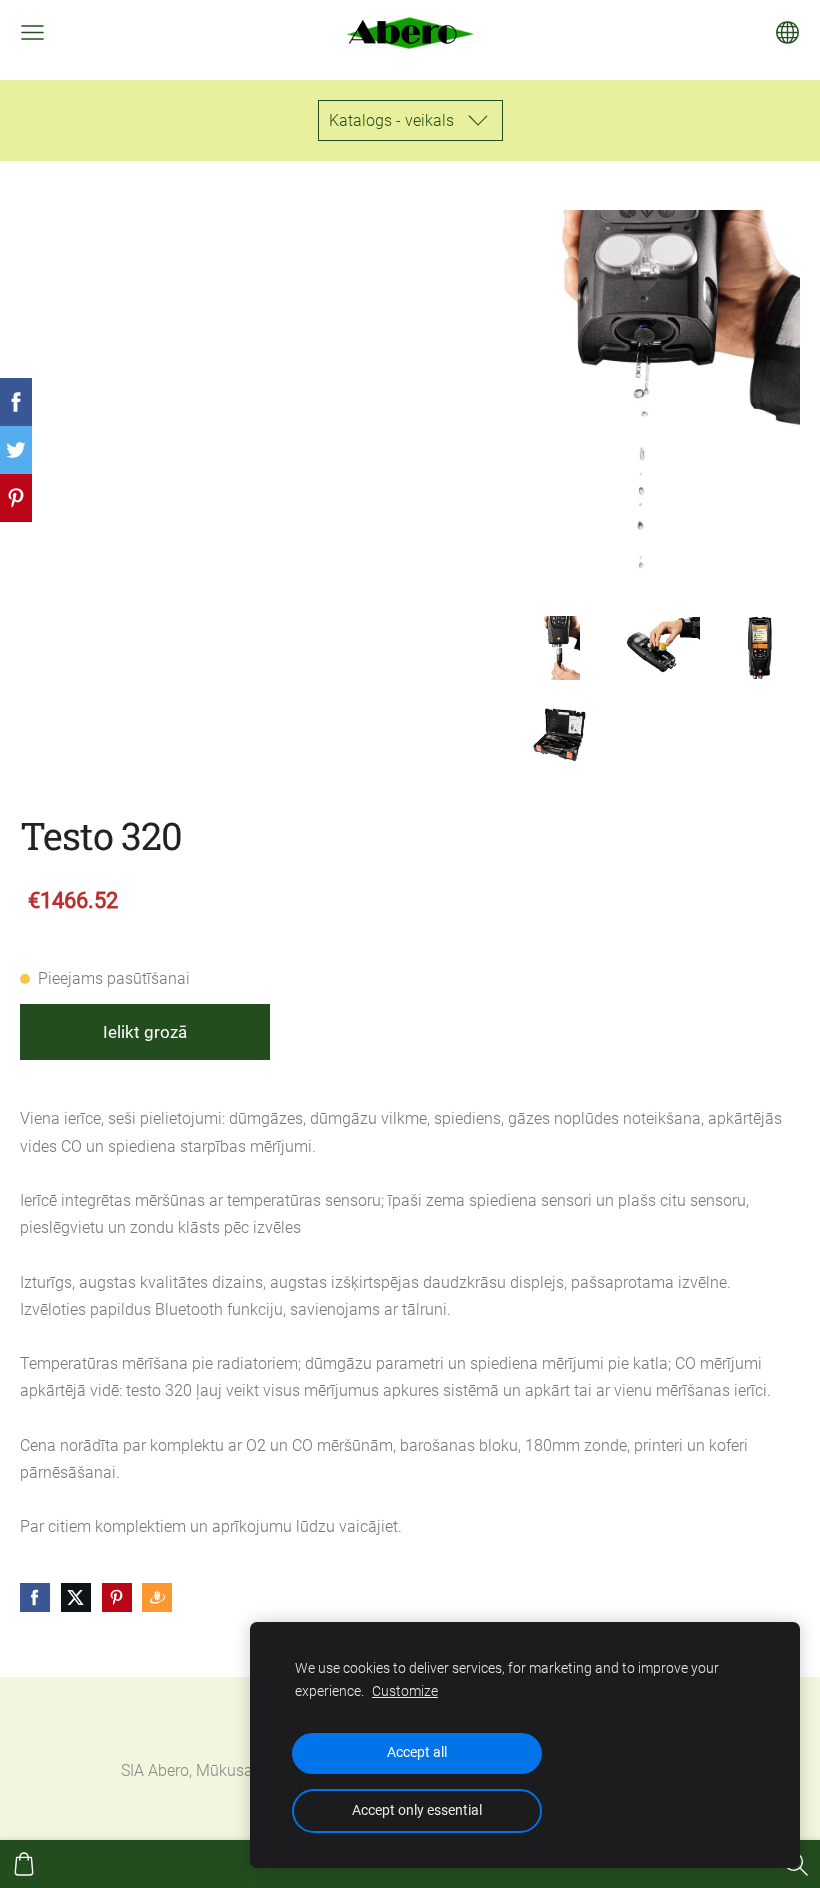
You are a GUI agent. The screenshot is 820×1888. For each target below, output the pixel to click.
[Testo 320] (559, 648)
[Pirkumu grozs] (24, 1864)
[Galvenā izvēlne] (32, 32)
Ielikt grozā (145, 1032)
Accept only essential (417, 1810)
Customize (405, 1691)
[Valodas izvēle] (787, 32)
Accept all (417, 1752)
